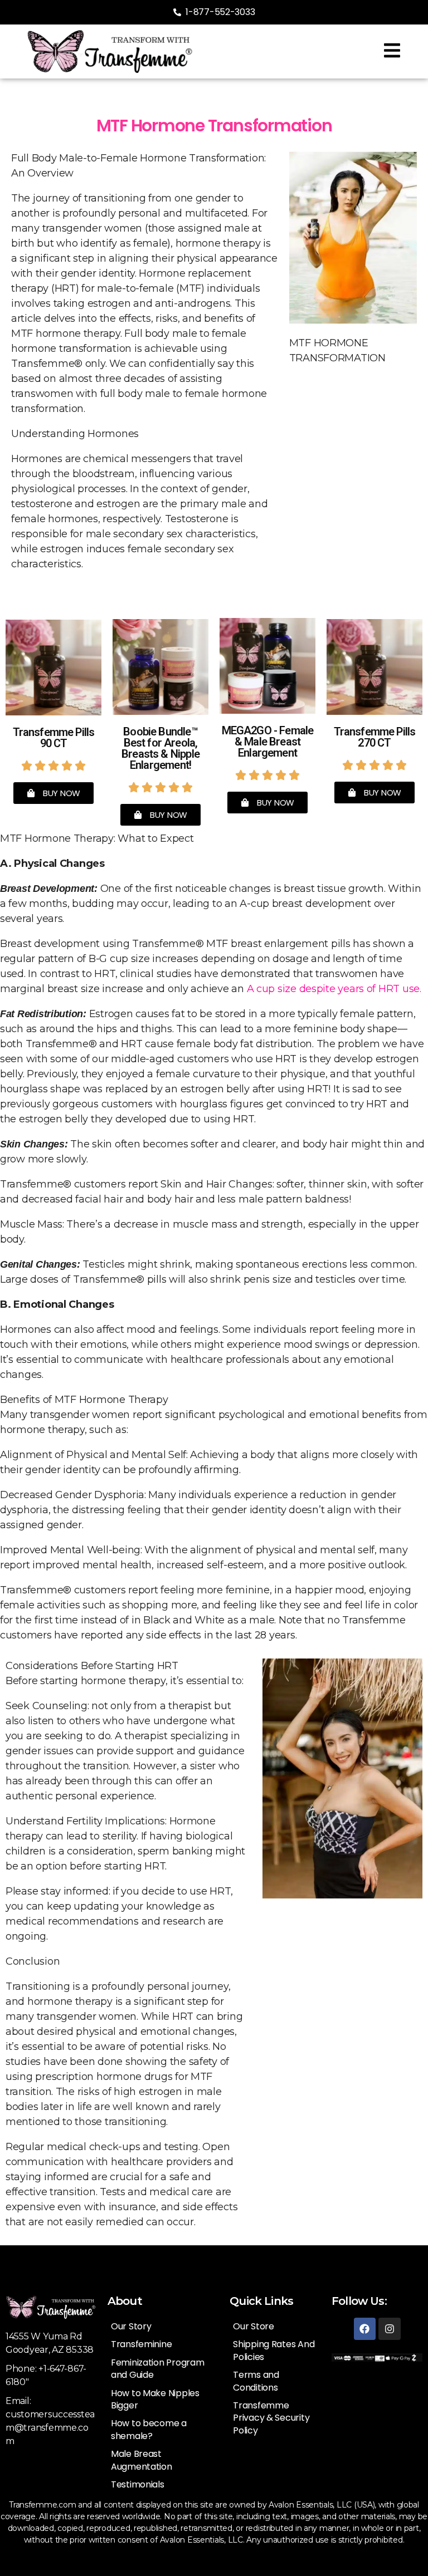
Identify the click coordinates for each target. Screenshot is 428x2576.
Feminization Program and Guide (158, 2369)
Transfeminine (142, 2344)
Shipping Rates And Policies (274, 2350)
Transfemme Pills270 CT (375, 737)
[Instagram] (390, 2329)
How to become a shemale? (149, 2429)
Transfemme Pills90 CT (54, 738)
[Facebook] (365, 2329)
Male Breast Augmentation (142, 2460)
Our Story (131, 2326)
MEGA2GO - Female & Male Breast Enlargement (268, 742)
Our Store (254, 2326)
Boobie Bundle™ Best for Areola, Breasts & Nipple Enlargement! (160, 748)
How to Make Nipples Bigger (155, 2399)
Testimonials (138, 2484)
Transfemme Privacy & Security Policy (271, 2418)
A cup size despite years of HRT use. (334, 989)
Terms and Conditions (256, 2381)
